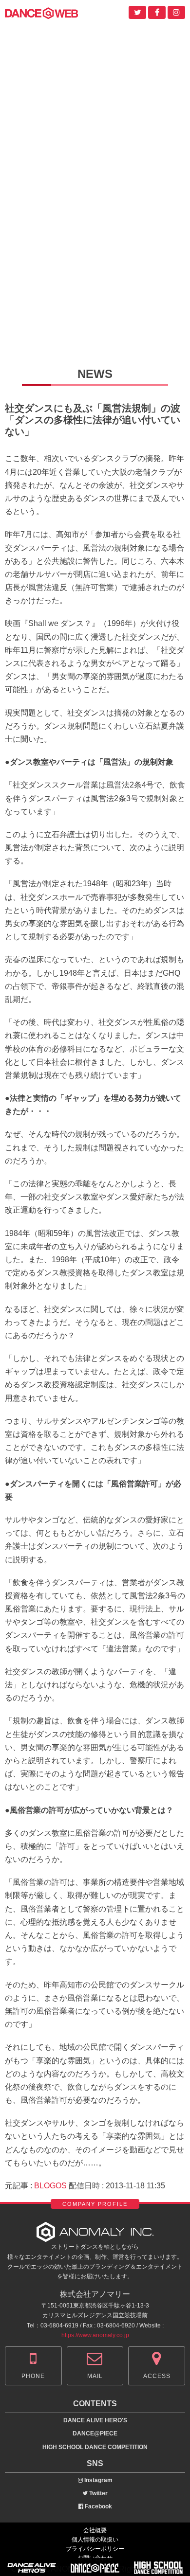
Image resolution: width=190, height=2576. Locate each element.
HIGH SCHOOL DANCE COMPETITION (95, 2447)
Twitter (98, 2493)
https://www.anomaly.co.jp (95, 2335)
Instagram (98, 2480)
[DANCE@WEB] (41, 12)
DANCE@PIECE (95, 2433)
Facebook (98, 2506)
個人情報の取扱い (95, 2540)
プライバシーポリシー (95, 2549)
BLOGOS (50, 2186)
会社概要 (95, 2530)
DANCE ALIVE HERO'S (95, 2420)
